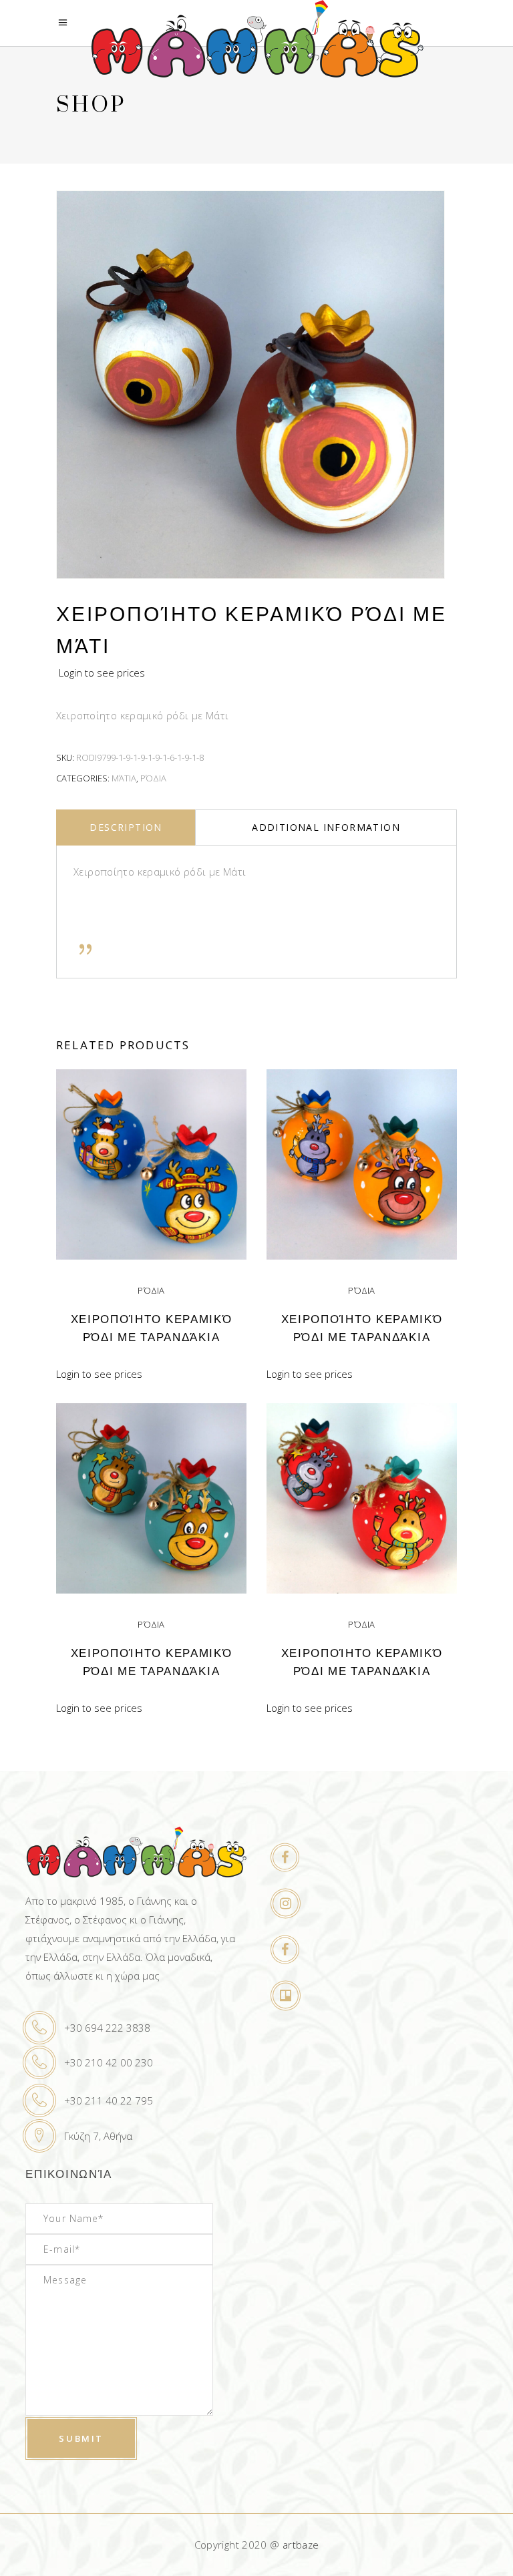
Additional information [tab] (326, 827)
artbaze (301, 2545)
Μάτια (124, 778)
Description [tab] (126, 827)
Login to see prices (102, 673)
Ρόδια (153, 778)
